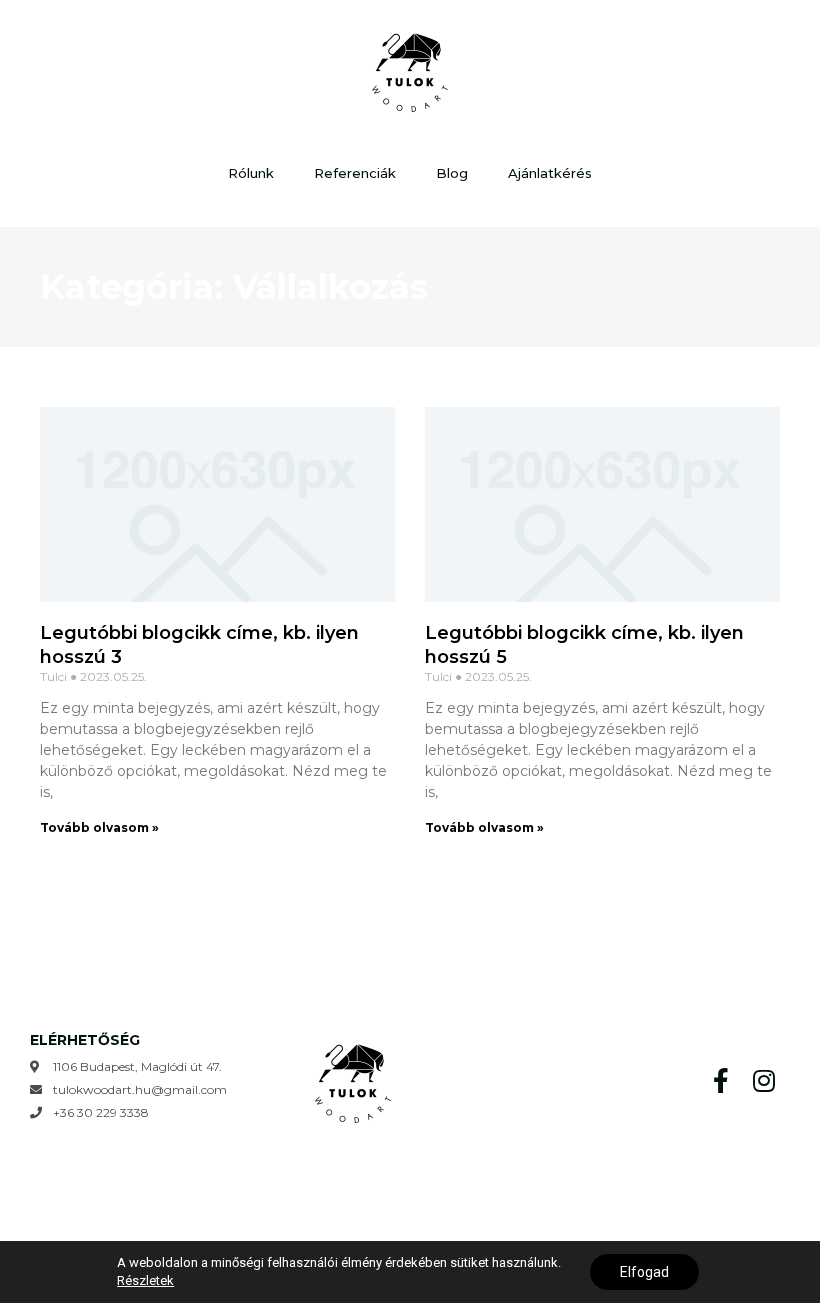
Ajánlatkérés (550, 173)
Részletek (145, 1280)
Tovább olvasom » (99, 827)
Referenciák (355, 173)
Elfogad (644, 1272)
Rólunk (251, 173)
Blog (452, 173)
